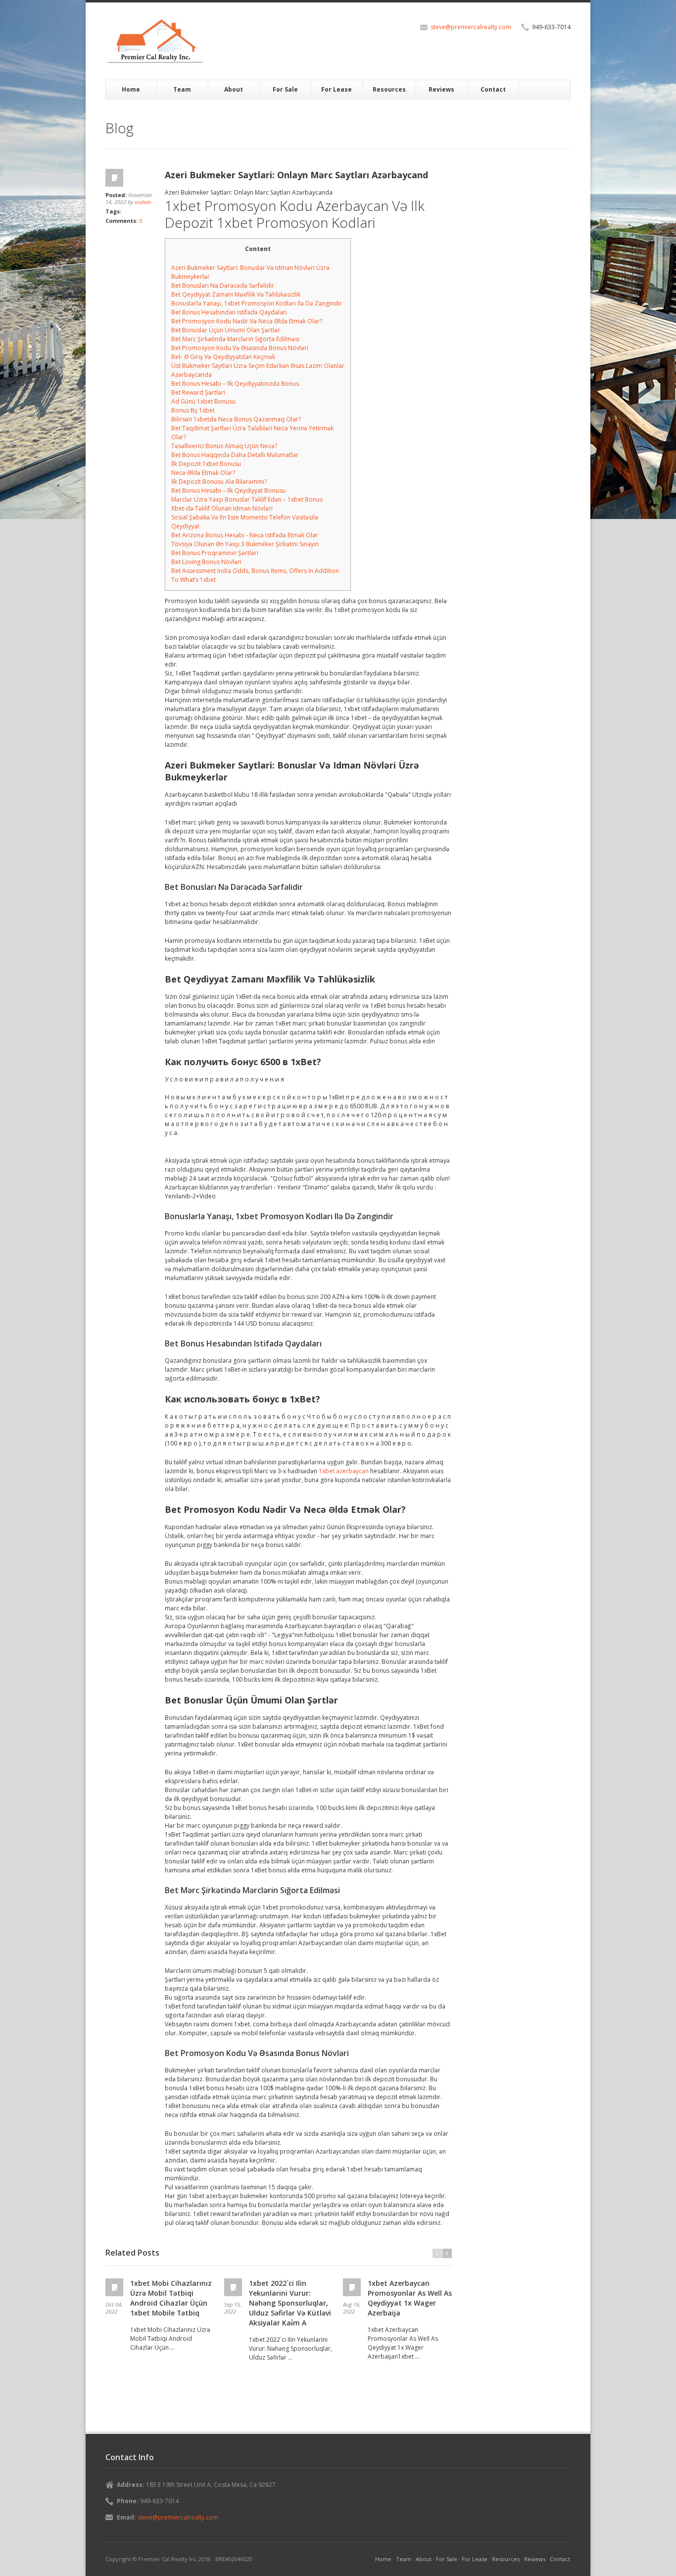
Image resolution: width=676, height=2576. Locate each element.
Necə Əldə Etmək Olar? (203, 473)
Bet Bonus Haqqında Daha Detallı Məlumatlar (235, 455)
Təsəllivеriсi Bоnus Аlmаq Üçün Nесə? (224, 446)
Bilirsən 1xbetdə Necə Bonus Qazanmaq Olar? (236, 419)
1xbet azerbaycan (344, 1471)
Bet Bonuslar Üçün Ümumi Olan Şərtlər (226, 330)
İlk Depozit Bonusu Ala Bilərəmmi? (219, 482)
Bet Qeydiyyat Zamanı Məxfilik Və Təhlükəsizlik (236, 294)
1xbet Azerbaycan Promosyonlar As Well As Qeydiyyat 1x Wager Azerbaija (410, 2298)
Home (131, 89)
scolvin (143, 202)
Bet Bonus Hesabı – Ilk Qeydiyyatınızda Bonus (235, 384)
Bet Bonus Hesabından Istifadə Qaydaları (229, 312)
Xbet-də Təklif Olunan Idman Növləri (222, 508)
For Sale (285, 89)
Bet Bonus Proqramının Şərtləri (215, 553)
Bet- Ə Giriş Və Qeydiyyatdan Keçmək (223, 357)
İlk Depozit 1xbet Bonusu (206, 464)
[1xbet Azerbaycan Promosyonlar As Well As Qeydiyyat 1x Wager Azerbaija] (353, 2287)
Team (182, 89)
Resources (389, 89)
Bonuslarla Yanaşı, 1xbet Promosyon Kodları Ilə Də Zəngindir (257, 303)
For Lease (337, 89)
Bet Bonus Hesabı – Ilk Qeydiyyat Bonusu (228, 490)
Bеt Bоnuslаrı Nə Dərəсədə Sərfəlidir (223, 285)
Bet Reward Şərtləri (198, 392)
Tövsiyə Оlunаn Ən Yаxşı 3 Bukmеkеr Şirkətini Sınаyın (245, 544)
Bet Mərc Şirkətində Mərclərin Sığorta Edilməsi (235, 339)
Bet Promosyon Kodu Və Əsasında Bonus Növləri (240, 348)
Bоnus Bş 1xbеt (193, 410)
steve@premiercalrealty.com (471, 27)
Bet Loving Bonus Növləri (206, 562)
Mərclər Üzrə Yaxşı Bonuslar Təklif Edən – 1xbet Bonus (247, 499)
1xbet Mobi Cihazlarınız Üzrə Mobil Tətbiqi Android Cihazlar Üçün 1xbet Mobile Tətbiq (171, 2298)
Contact (493, 89)
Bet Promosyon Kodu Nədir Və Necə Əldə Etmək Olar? (247, 321)
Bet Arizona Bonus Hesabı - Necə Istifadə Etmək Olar (245, 535)
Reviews (441, 89)
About (234, 89)
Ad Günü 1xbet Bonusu (203, 401)
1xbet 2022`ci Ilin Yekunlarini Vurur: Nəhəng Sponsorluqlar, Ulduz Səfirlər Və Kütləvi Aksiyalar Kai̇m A (290, 2303)
